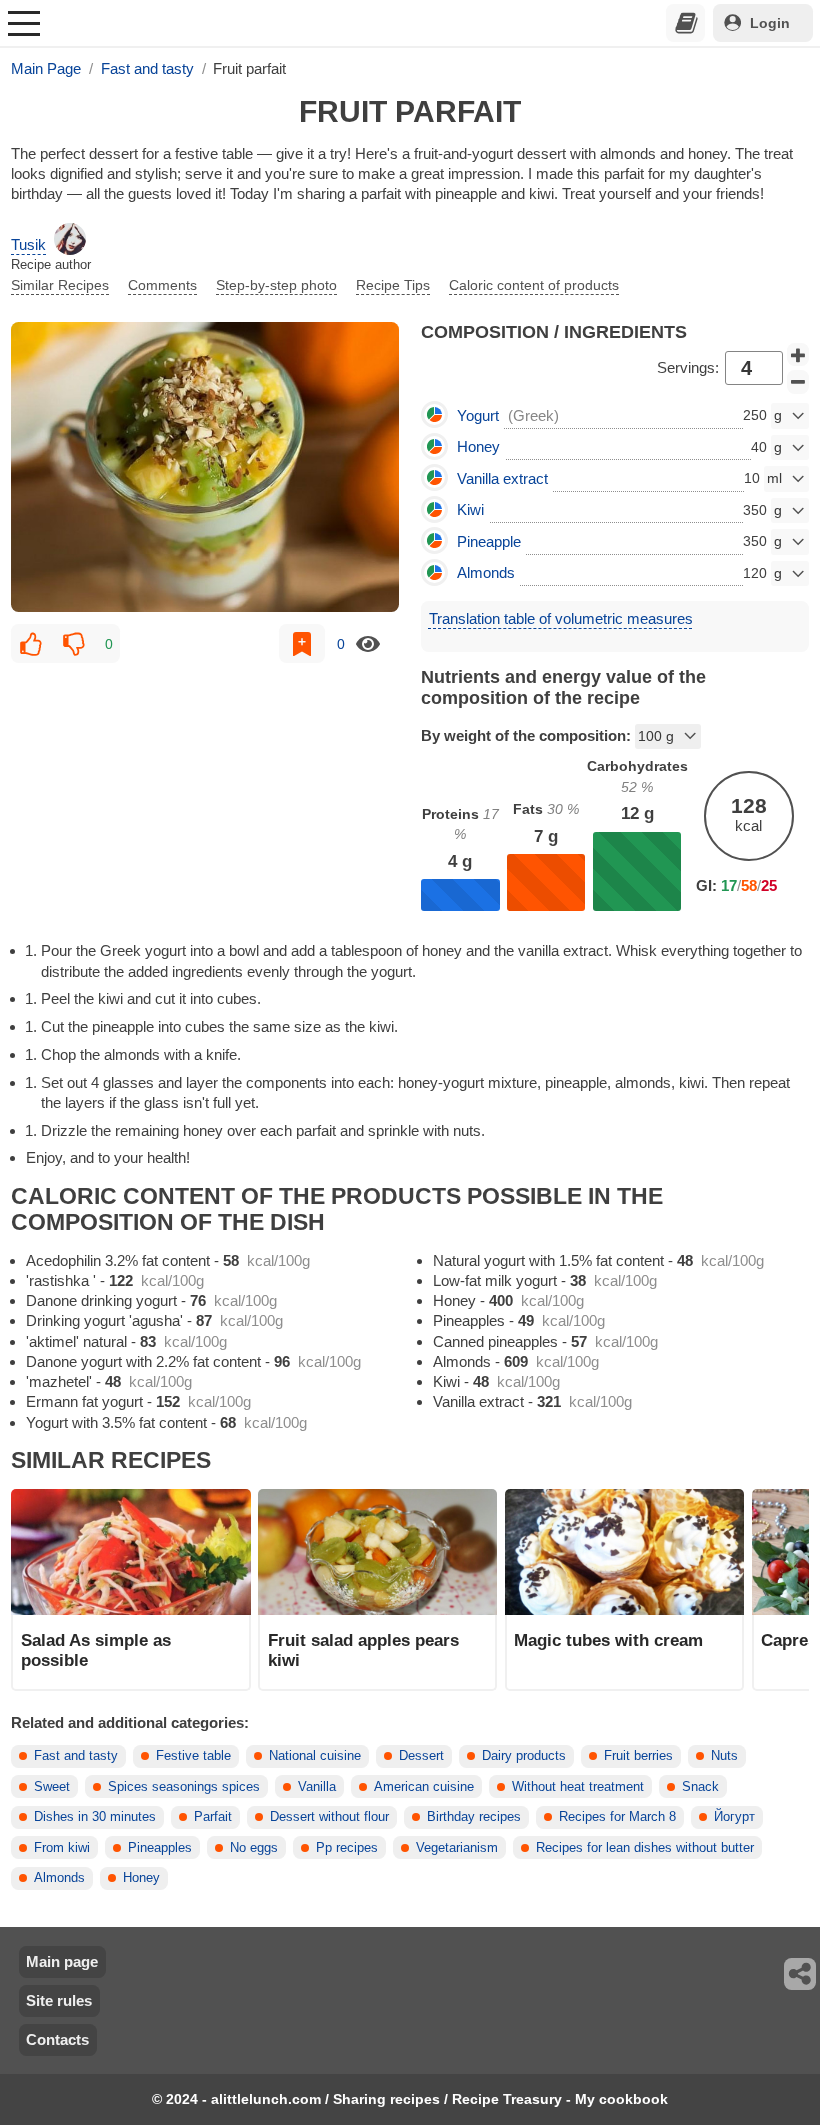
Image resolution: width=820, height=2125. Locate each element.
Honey (141, 1878)
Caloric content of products (534, 285)
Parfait (213, 1817)
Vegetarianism (457, 1848)
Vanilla (317, 1787)
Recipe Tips (393, 285)
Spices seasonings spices (184, 1787)
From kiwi (62, 1848)
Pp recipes (347, 1848)
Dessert (421, 1756)
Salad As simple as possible (96, 1650)
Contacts (57, 2039)
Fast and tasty (76, 1756)
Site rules (59, 2000)
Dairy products (524, 1756)
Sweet (52, 1787)
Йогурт (734, 1817)
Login (770, 23)
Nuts (724, 1756)
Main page (62, 1961)
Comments (162, 285)
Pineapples (160, 1848)
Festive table (193, 1756)
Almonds (59, 1878)
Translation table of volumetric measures (561, 618)
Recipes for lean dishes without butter (645, 1848)
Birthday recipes (474, 1817)
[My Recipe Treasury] (686, 23)
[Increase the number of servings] (798, 355)
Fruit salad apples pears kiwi (363, 1650)
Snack (700, 1787)
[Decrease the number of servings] (798, 382)
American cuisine (424, 1787)
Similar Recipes (60, 285)
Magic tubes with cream (608, 1640)
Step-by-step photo (276, 285)
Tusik (28, 244)
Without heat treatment (578, 1787)
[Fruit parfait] (205, 467)
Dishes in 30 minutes (95, 1817)
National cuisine (315, 1756)
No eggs (254, 1848)
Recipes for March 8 (617, 1817)
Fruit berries (638, 1756)
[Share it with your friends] (801, 1974)
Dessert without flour (329, 1817)
